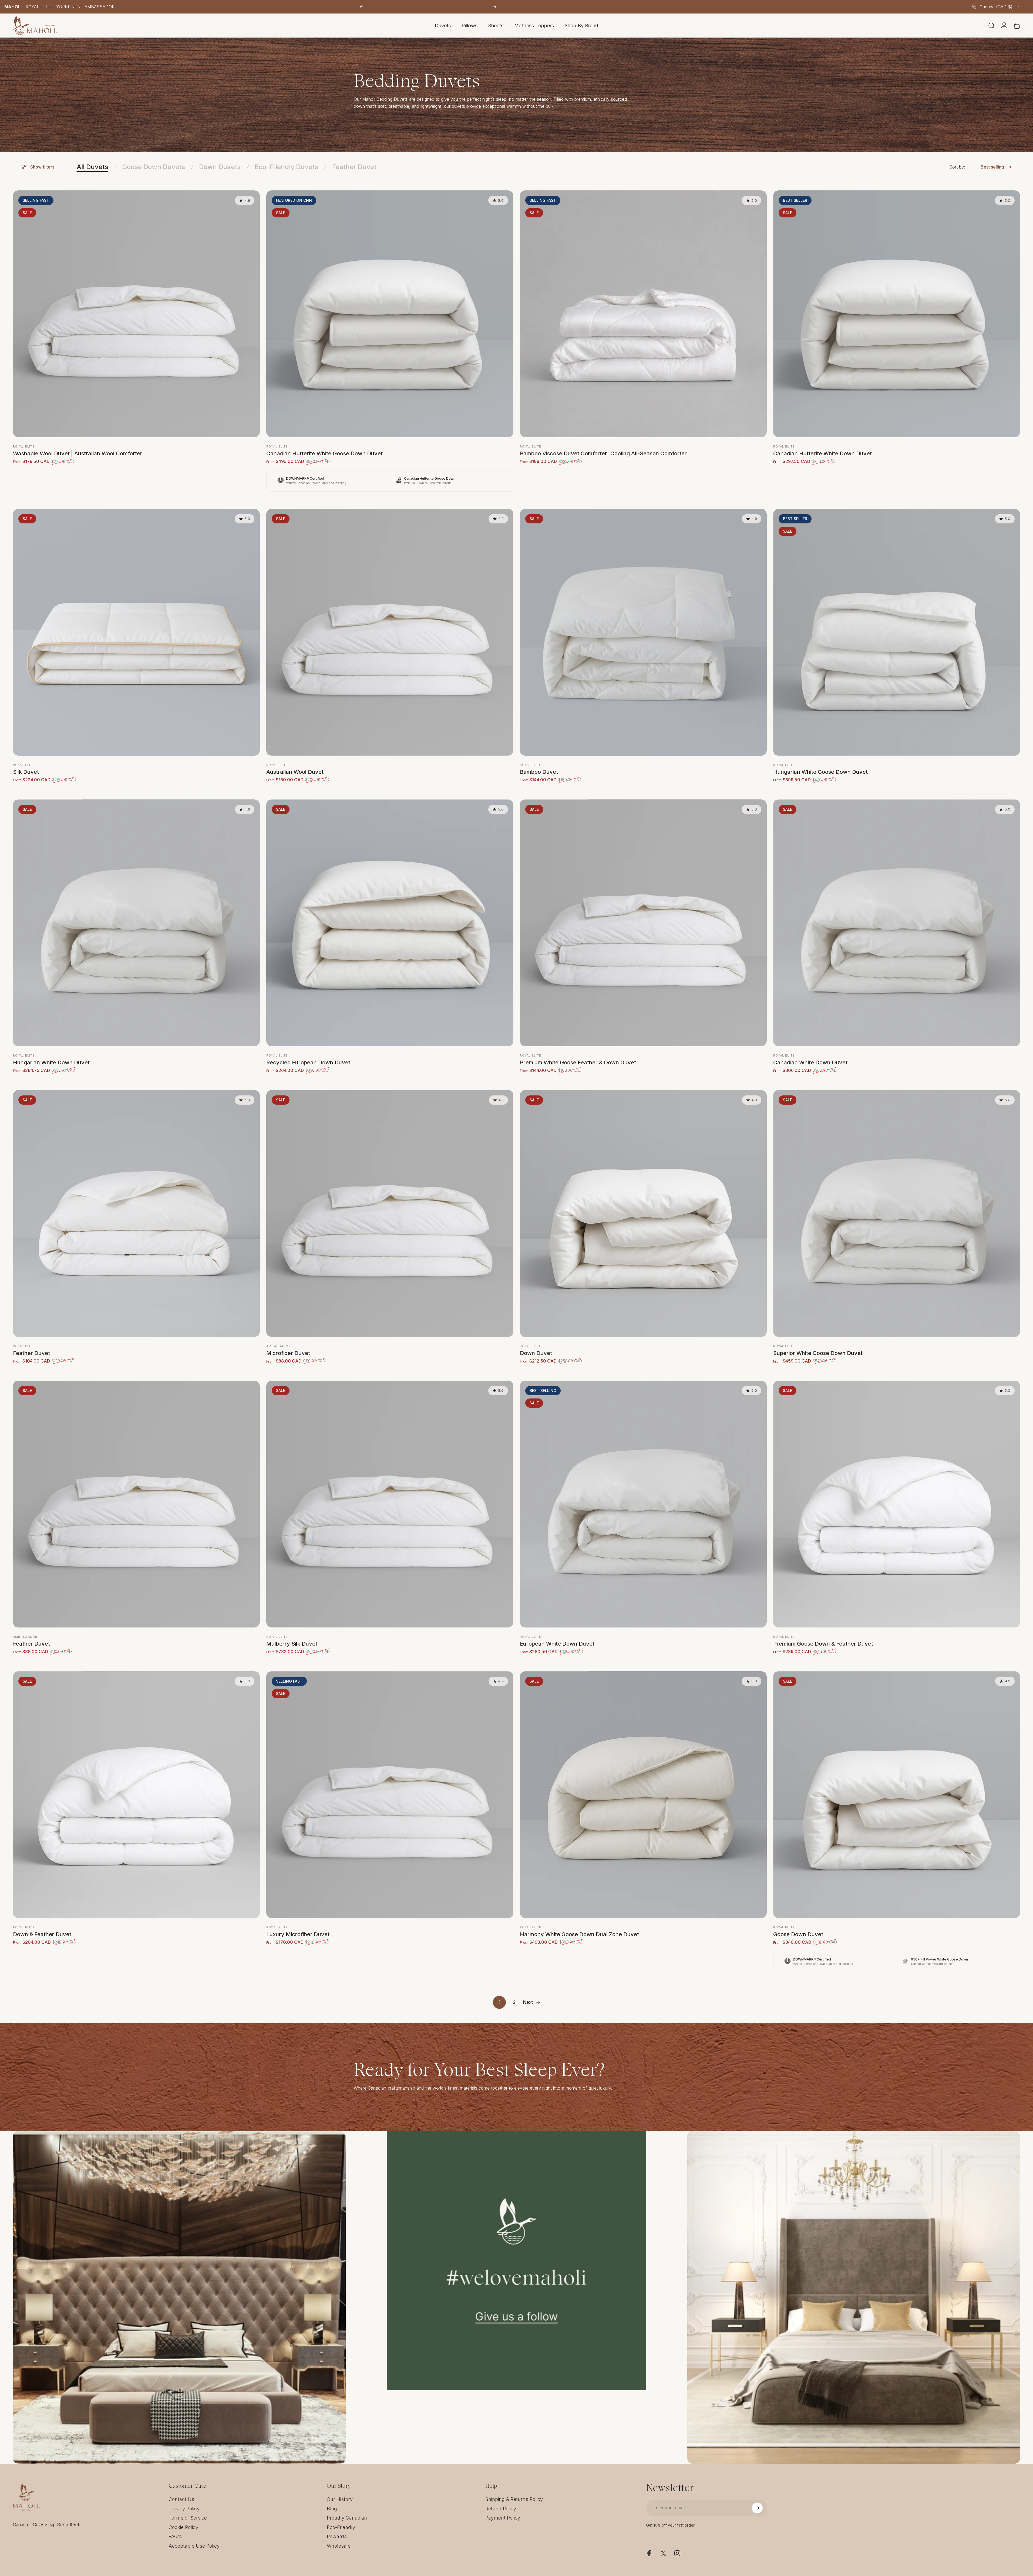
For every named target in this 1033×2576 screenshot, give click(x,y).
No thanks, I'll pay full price (569, 1349)
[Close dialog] (615, 1211)
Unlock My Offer (569, 1335)
